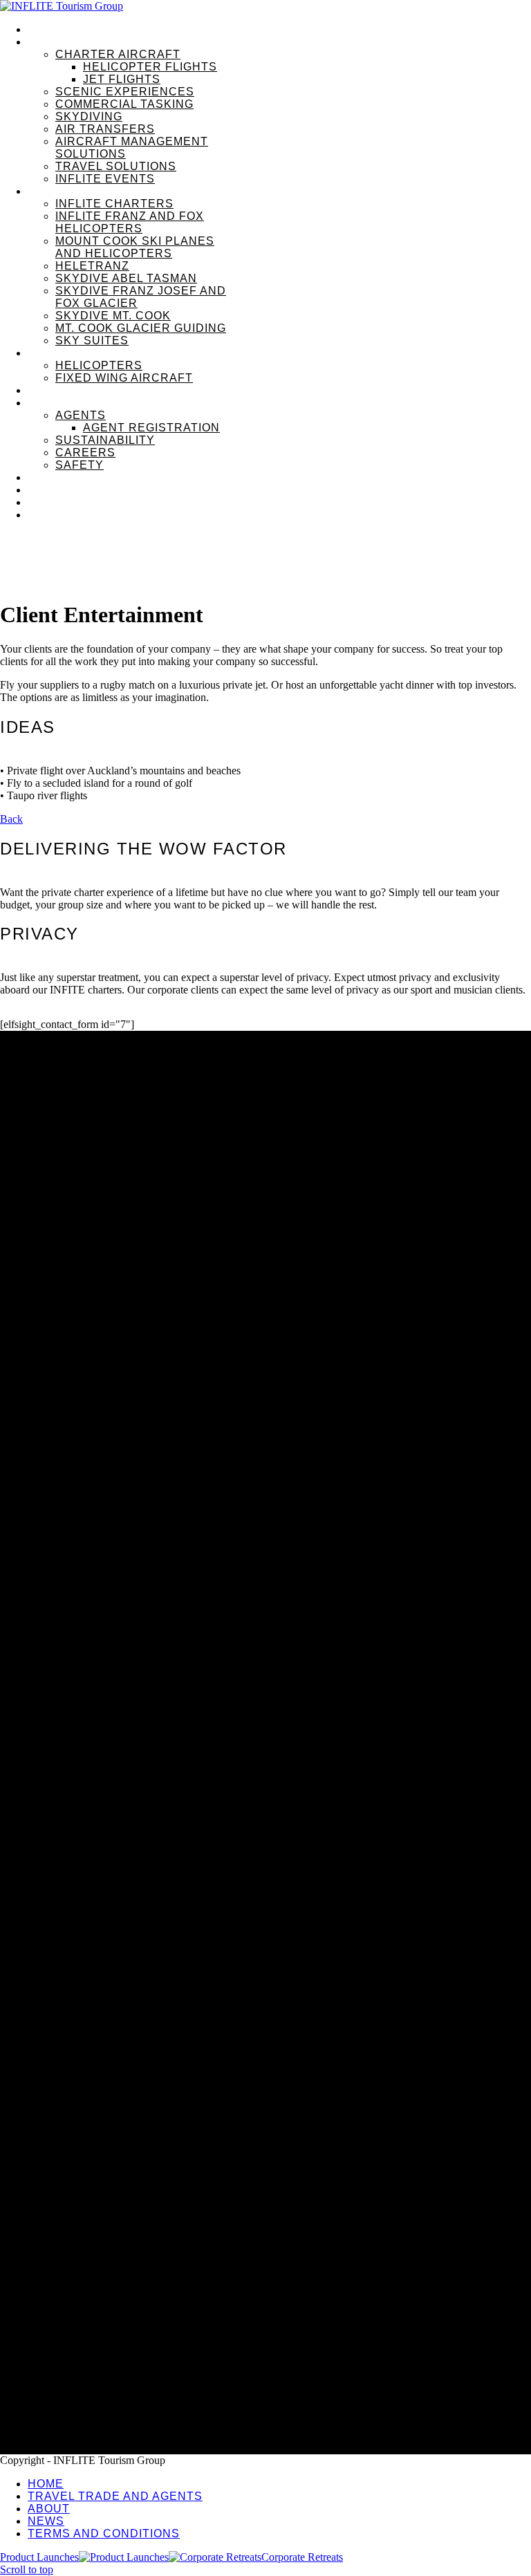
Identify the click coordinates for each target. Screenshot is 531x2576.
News (42, 2363)
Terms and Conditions (81, 2385)
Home (43, 2298)
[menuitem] (279, 30)
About (42, 2341)
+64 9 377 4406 (35, 2262)
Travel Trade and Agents (87, 2320)
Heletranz (21, 2213)
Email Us (20, 2274)
